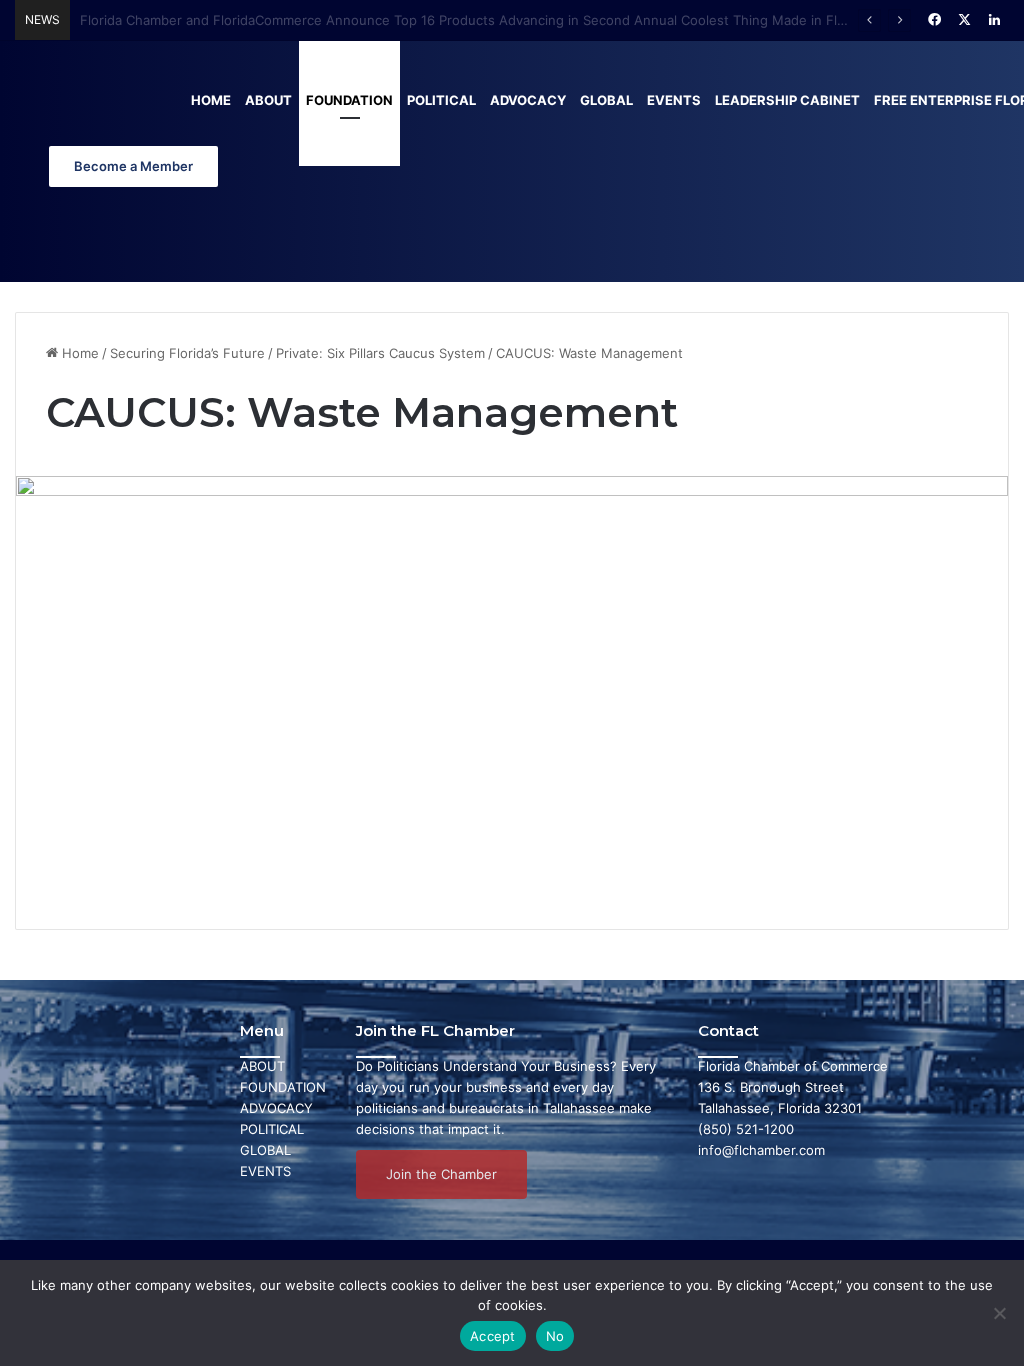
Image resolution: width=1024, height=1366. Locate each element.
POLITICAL (272, 1129)
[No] (999, 1313)
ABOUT (262, 1066)
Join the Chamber (441, 1174)
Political (441, 100)
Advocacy (528, 100)
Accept (493, 1336)
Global (606, 100)
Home (211, 100)
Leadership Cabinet (787, 100)
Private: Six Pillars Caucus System (380, 353)
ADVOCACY (276, 1108)
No (555, 1336)
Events (674, 100)
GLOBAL (265, 1150)
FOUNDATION (283, 1087)
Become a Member (133, 166)
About (268, 100)
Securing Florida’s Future (187, 353)
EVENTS (265, 1171)
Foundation (349, 100)
